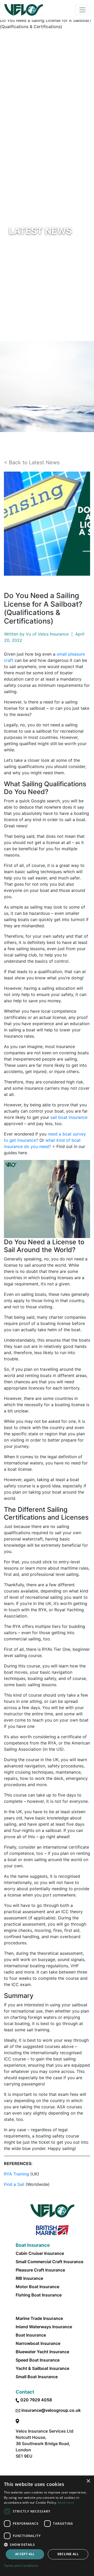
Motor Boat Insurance (37, 2287)
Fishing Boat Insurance (39, 2295)
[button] (47, 2545)
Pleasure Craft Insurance (40, 2270)
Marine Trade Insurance (39, 2318)
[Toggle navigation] (83, 10)
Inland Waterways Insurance (44, 2327)
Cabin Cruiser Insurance (40, 2253)
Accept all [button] (25, 2554)
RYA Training (16, 2174)
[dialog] (47, 2526)
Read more (66, 2502)
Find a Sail (14, 2184)
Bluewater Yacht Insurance (42, 2352)
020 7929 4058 (36, 2400)
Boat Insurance (31, 2335)
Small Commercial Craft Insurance (49, 2262)
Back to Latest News (34, 462)
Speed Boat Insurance (38, 2360)
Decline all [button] (68, 2554)
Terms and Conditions (21, 2566)
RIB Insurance (29, 2278)
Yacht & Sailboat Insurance (42, 2368)
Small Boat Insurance (37, 2377)
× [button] (88, 2481)
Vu (28, 634)
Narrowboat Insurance (38, 2343)
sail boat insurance (69, 1117)
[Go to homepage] (24, 10)
